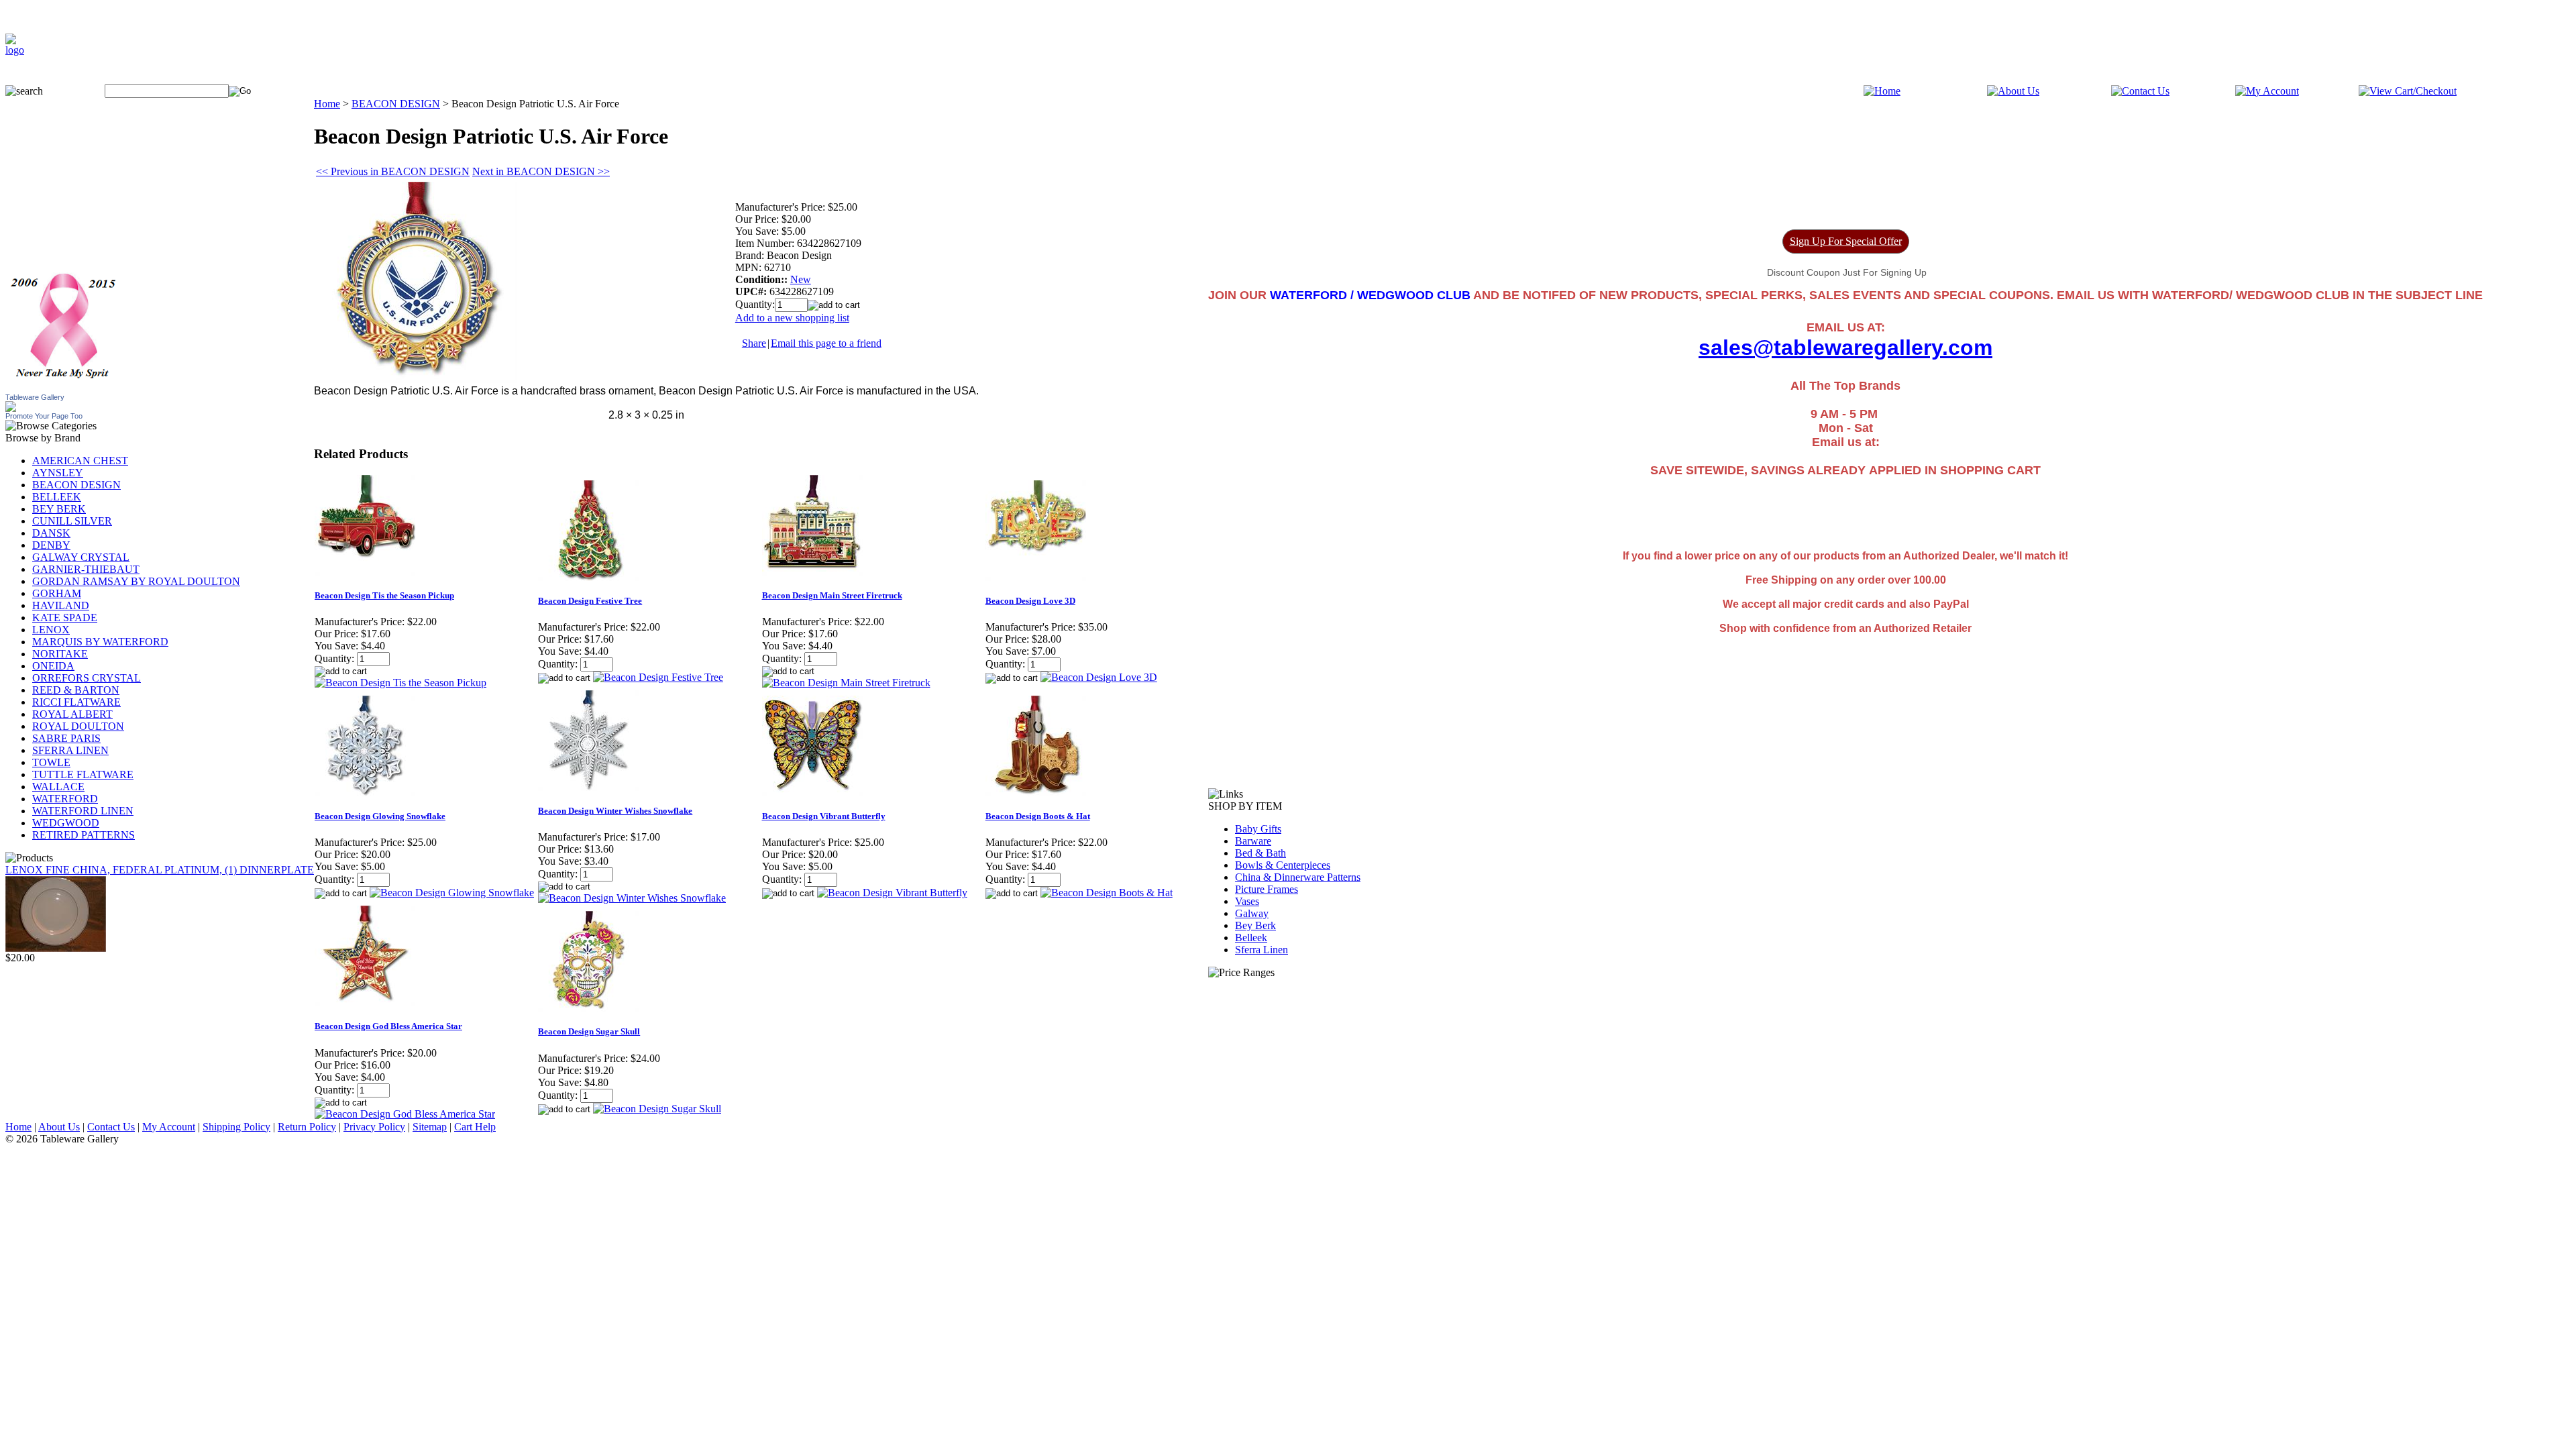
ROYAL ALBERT (72, 714)
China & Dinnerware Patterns (1298, 877)
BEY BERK (59, 509)
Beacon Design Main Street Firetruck (832, 595)
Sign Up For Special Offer (1846, 241)
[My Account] (2267, 91)
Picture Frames (1267, 889)
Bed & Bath (1260, 853)
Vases (1247, 901)
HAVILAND (61, 605)
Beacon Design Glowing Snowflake (380, 816)
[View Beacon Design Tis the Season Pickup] (400, 683)
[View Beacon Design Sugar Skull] (657, 1109)
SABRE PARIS (66, 738)
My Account (169, 1127)
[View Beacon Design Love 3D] (1099, 677)
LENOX (51, 630)
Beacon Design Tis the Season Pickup (384, 595)
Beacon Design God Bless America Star (388, 1026)
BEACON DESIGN (76, 485)
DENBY (51, 545)
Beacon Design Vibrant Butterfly (824, 816)
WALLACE (58, 787)
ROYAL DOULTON (78, 726)
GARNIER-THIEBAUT (86, 569)
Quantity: (755, 304)
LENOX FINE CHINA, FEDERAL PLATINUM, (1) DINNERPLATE (160, 870)
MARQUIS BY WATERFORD (100, 642)
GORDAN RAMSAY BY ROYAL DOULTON (136, 581)
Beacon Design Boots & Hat (1038, 816)
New (801, 279)
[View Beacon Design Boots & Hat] (1107, 893)
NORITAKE (60, 654)
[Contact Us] (2140, 91)
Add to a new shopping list (792, 318)
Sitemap (430, 1127)
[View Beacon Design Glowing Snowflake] (452, 893)
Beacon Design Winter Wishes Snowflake (615, 811)
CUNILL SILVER (72, 521)
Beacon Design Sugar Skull (589, 1031)
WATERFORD (65, 799)
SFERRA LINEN (70, 750)
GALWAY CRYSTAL (81, 557)
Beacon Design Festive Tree (590, 601)
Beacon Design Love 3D (1030, 601)
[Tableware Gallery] (11, 408)
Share (754, 343)
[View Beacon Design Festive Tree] (658, 677)
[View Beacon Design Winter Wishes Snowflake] (632, 898)
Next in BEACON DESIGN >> (541, 171)
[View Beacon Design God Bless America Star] (405, 1114)
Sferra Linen (1262, 950)
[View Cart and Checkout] (2408, 91)
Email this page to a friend (826, 343)
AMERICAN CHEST (80, 461)
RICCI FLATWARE (76, 702)
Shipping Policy (236, 1127)
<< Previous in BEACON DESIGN (393, 171)
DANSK (51, 533)
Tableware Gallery (35, 397)
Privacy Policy (374, 1127)
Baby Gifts (1258, 829)
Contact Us (111, 1127)
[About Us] (2013, 91)
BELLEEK (57, 497)
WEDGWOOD (66, 823)
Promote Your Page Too (44, 416)
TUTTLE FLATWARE (83, 774)
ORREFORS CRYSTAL (87, 678)
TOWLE (51, 762)
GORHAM (57, 593)
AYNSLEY (58, 473)
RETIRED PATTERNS (84, 835)
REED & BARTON (76, 690)
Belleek (1251, 937)
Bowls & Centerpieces (1283, 865)
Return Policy (307, 1127)
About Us (59, 1127)
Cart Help (475, 1127)
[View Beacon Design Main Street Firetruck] (846, 683)
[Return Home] (15, 50)
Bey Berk (1255, 925)
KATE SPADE (65, 618)
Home (327, 104)
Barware (1253, 841)
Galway (1252, 913)
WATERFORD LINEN (83, 811)
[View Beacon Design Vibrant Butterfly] (892, 893)
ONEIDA (53, 666)
